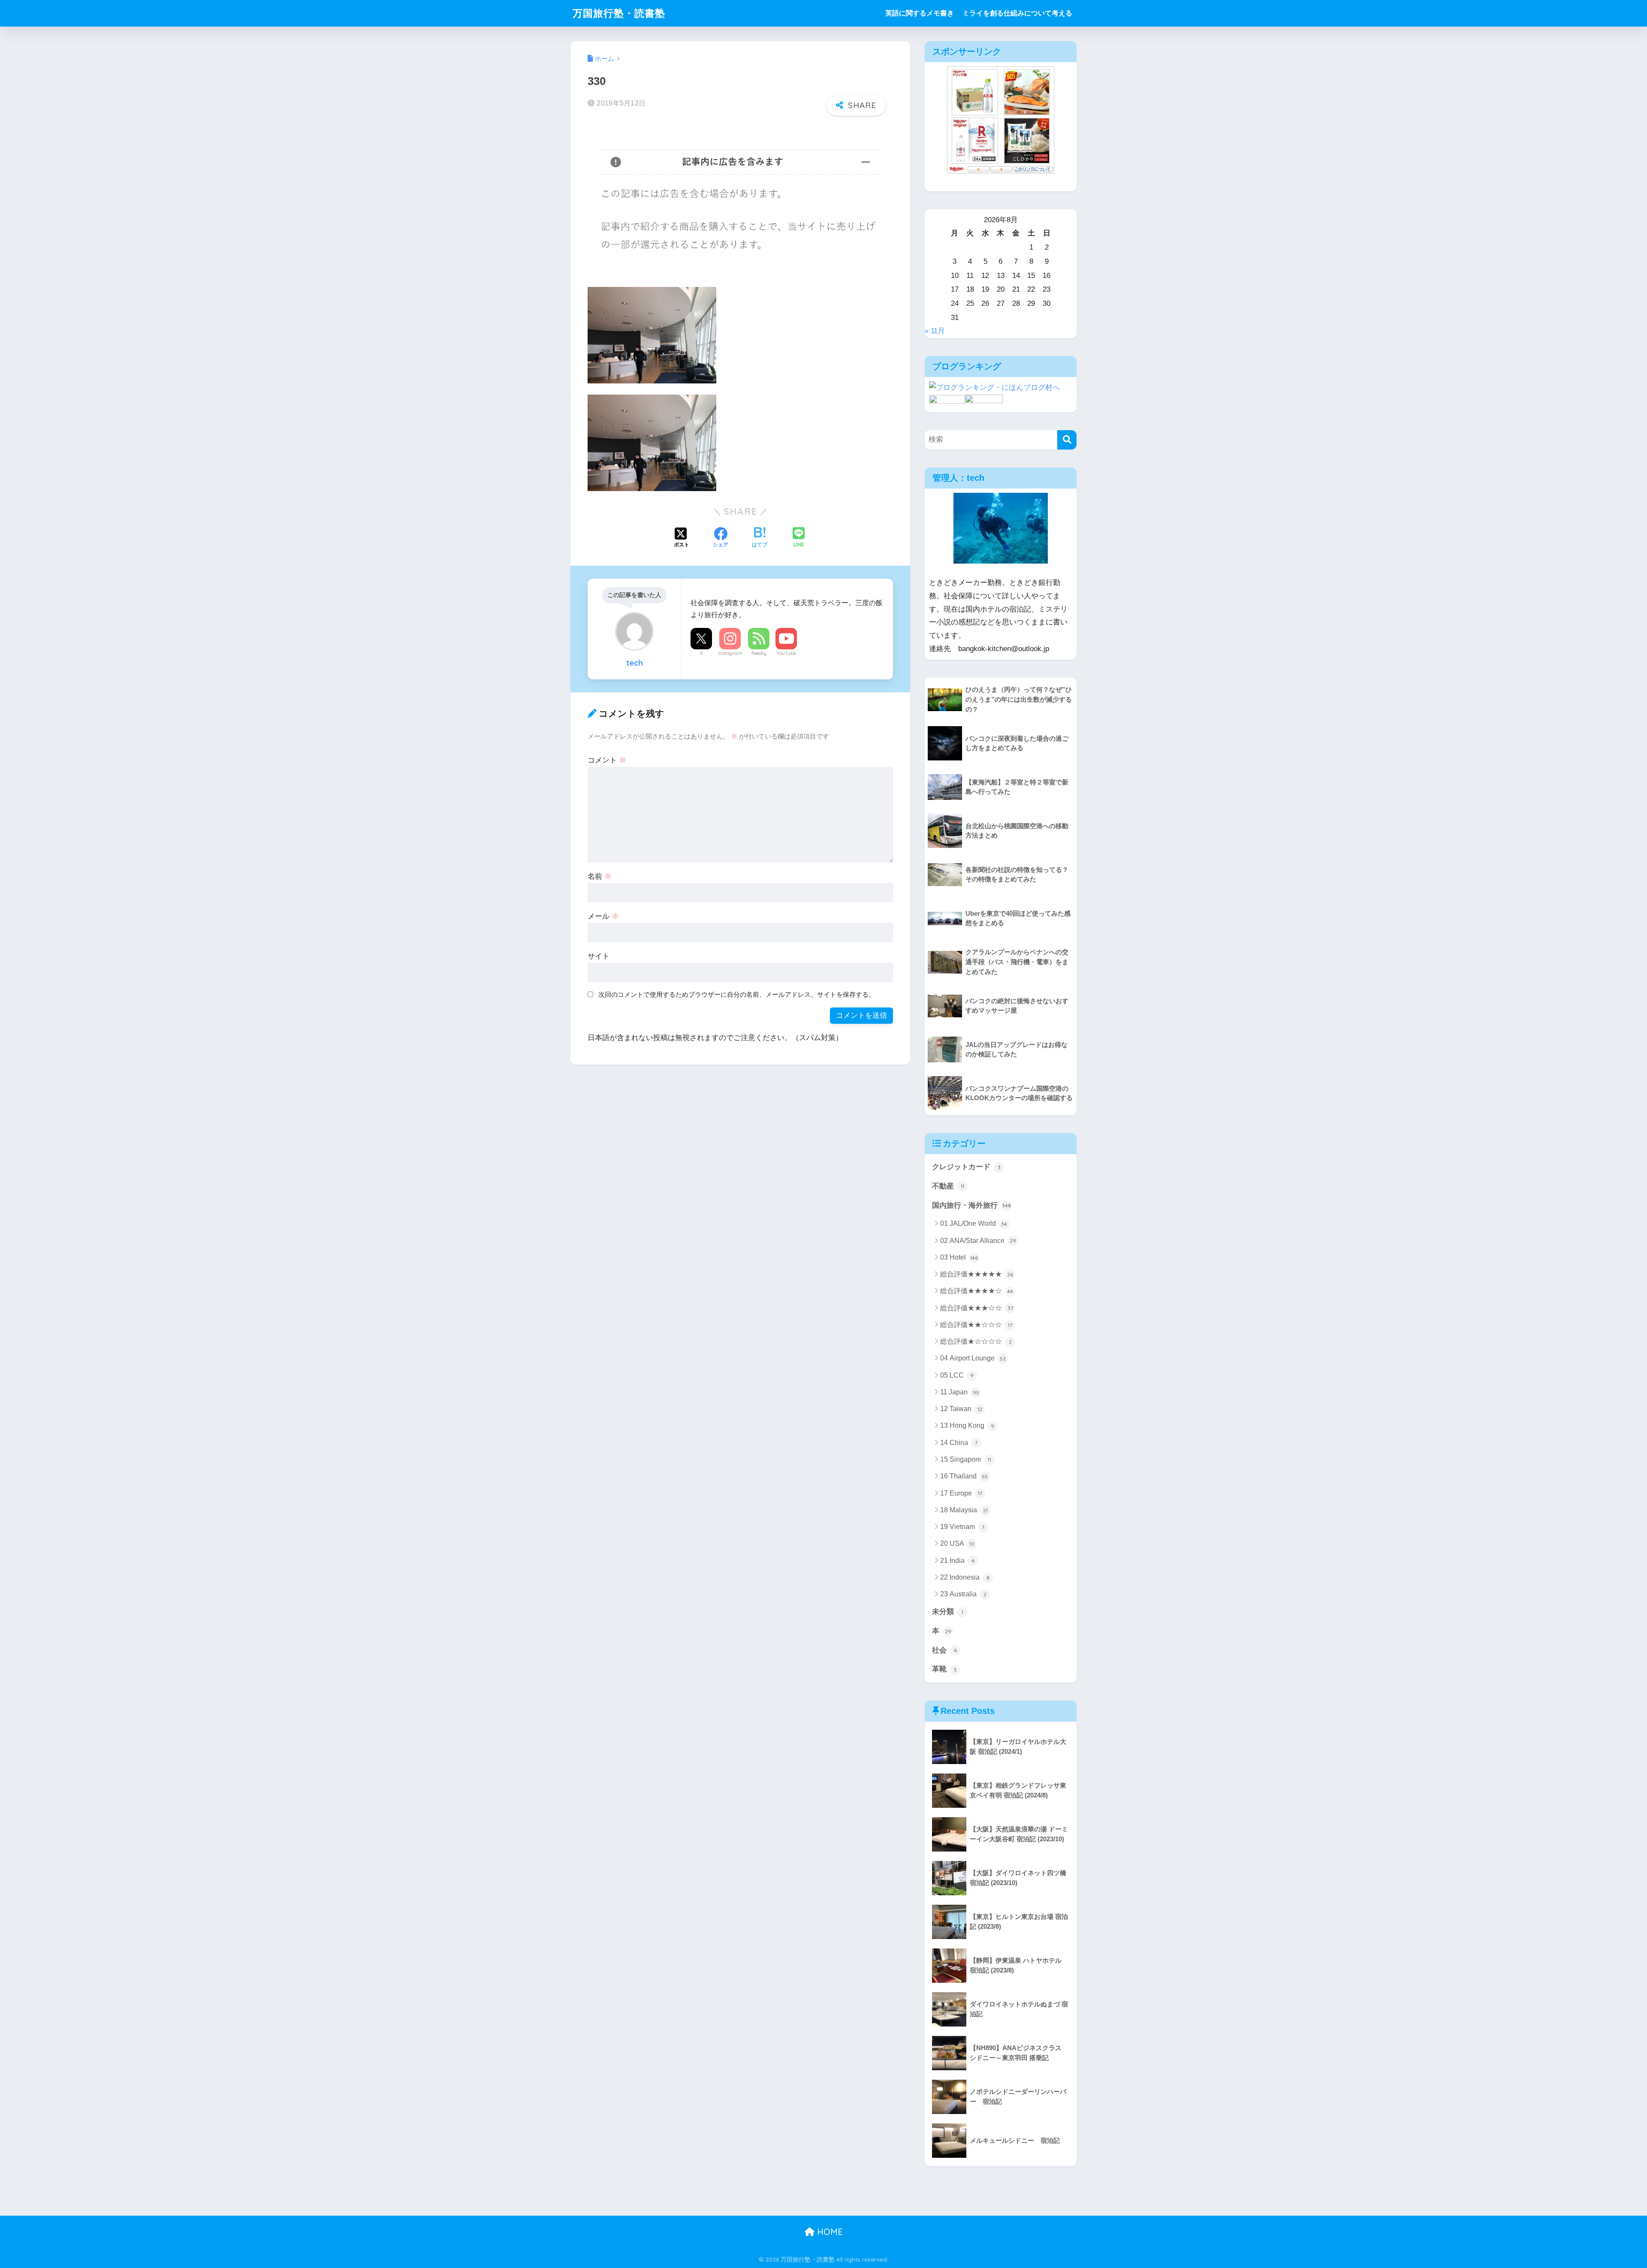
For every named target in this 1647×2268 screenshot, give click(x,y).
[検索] (1067, 440)
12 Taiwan (961, 1409)
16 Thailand (964, 1476)
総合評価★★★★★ (977, 1274)
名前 (600, 876)
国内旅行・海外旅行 (971, 1205)
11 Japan (960, 1392)
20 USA (957, 1543)
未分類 (948, 1612)
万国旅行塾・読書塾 (619, 13)
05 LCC (957, 1375)
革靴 (944, 1669)
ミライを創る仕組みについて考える (1017, 13)
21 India (957, 1561)
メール (603, 916)
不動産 (948, 1186)
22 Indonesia (965, 1577)
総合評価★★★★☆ (977, 1291)
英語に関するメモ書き (920, 13)
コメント (607, 760)
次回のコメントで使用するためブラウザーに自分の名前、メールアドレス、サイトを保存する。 (737, 994)
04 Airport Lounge (973, 1358)
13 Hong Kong (967, 1425)
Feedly (759, 653)
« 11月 (935, 331)
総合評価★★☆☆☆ (976, 1325)
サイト (599, 956)
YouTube (786, 653)
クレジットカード (966, 1167)
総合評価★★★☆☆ (977, 1308)
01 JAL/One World (974, 1223)
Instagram (730, 653)
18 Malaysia (964, 1510)
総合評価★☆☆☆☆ (976, 1341)
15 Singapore (966, 1459)
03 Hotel (959, 1257)
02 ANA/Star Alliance (978, 1241)
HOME (829, 2232)
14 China (959, 1443)
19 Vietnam (962, 1527)
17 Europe (961, 1493)
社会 (944, 1650)
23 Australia (963, 1594)
